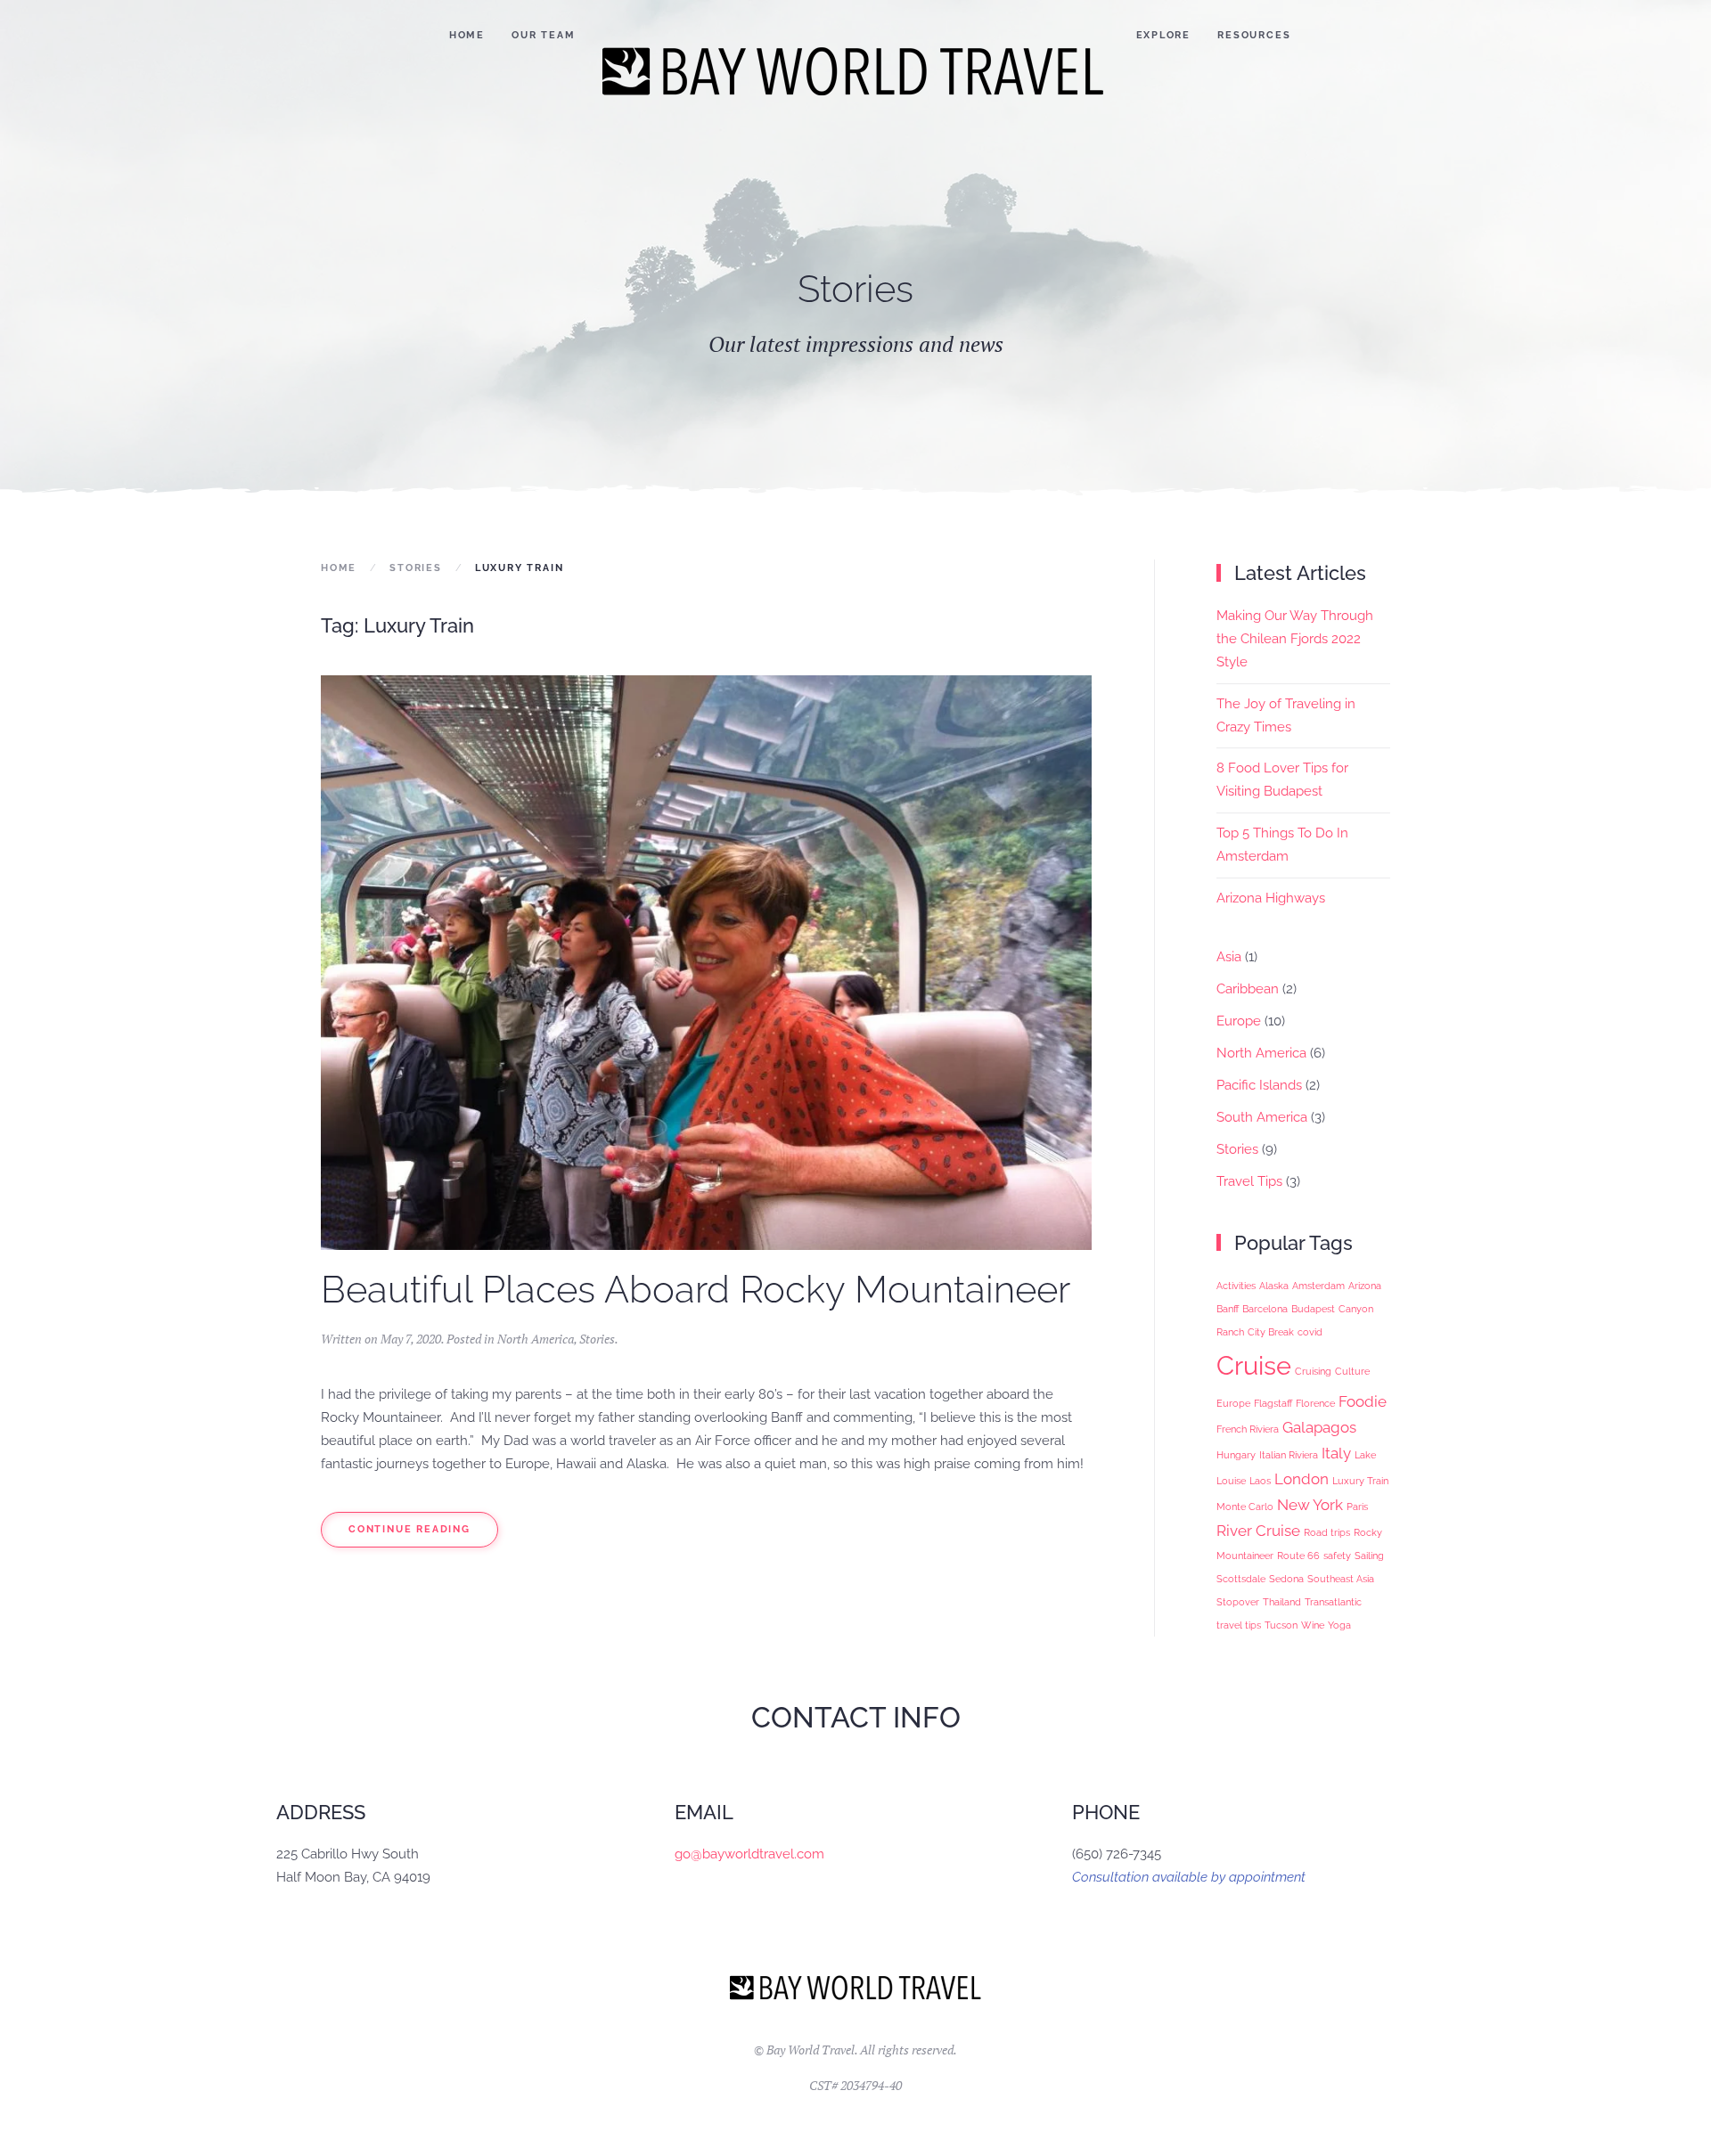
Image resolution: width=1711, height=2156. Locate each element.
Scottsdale (1241, 1579)
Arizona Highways (1271, 898)
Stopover (1238, 1602)
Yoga (1339, 1625)
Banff (1228, 1309)
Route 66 (1298, 1556)
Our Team (543, 35)
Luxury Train (1360, 1481)
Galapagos (1319, 1427)
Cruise (1254, 1365)
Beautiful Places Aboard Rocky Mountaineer (696, 1290)
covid (1310, 1332)
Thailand (1282, 1602)
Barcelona (1265, 1309)
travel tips (1239, 1625)
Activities (1236, 1286)
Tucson (1281, 1625)
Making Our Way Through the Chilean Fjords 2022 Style (1295, 639)
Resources (1254, 35)
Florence (1315, 1403)
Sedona (1286, 1579)
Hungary (1236, 1455)
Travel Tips (1249, 1181)
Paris (1357, 1507)
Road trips (1327, 1532)
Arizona (1365, 1286)
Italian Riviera (1289, 1455)
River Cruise (1258, 1531)
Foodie (1363, 1401)
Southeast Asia (1341, 1579)
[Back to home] (856, 71)
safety (1337, 1556)
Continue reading (409, 1529)
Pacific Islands (1259, 1085)
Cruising (1313, 1371)
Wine (1313, 1625)
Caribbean (1248, 989)
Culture (1352, 1371)
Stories (597, 1339)
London (1302, 1479)
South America (1262, 1117)
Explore (1164, 35)
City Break (1271, 1332)
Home (467, 35)
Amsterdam (1318, 1286)
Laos (1260, 1481)
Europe (1239, 1021)
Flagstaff (1273, 1403)
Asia (1229, 957)
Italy (1336, 1453)
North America (536, 1339)
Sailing (1369, 1556)
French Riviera (1248, 1429)
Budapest (1313, 1309)
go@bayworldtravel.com (749, 1854)
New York (1310, 1505)
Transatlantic (1333, 1602)
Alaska (1274, 1286)
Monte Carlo (1245, 1507)
